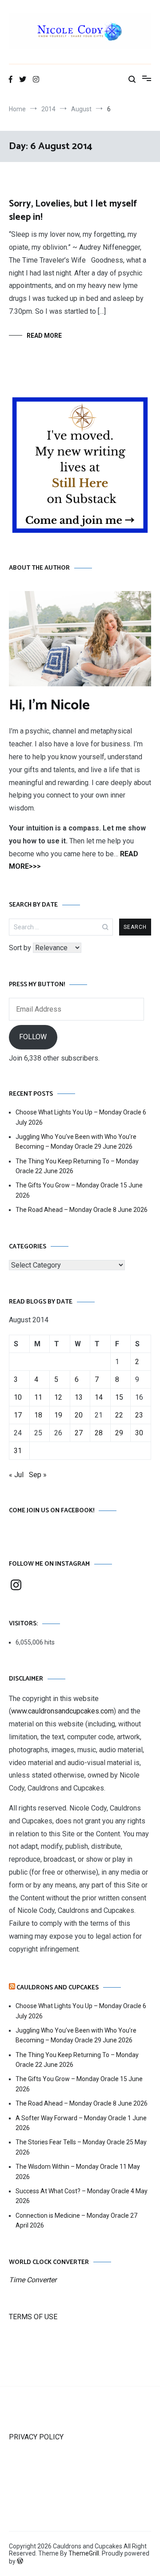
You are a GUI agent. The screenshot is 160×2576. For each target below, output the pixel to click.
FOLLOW (33, 1037)
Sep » (38, 1475)
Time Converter (33, 2280)
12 (58, 1397)
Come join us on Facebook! (52, 1511)
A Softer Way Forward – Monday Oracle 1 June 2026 (81, 2123)
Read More (44, 336)
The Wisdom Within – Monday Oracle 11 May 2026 (78, 2171)
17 (18, 1415)
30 (139, 1433)
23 (139, 1415)
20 (79, 1415)
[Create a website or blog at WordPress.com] (20, 2561)
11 (38, 1397)
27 (79, 1433)
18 (38, 1415)
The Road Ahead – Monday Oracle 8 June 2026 (82, 1210)
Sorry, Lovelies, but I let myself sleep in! (73, 210)
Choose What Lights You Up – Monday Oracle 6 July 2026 (81, 1117)
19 (58, 1415)
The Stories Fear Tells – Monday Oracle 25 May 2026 (81, 2147)
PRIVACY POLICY (36, 2437)
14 (99, 1397)
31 (18, 1451)
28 (99, 1433)
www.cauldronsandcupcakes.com (62, 1711)
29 (119, 1433)
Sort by (21, 948)
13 (79, 1397)
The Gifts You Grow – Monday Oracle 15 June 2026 (79, 1190)
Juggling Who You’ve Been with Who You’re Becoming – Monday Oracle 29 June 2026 (76, 1142)
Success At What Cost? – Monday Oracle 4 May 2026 (82, 2196)
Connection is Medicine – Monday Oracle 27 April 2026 (76, 2220)
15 (119, 1397)
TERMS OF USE (33, 2317)
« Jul (16, 1475)
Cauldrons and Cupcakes (58, 1988)
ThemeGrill (84, 2553)
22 (119, 1415)
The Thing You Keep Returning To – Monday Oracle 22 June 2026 (77, 1166)
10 (18, 1397)
